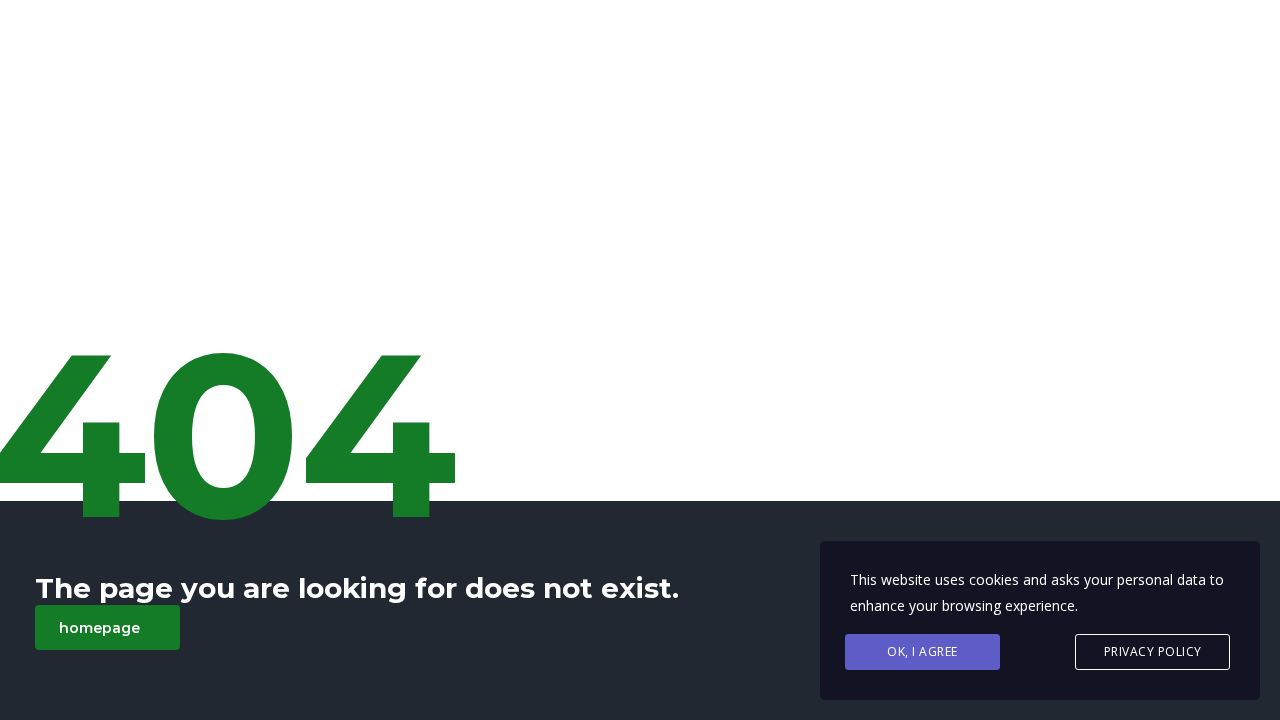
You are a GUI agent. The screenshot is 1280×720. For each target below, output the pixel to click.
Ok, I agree (922, 651)
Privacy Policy (1153, 651)
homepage (99, 628)
